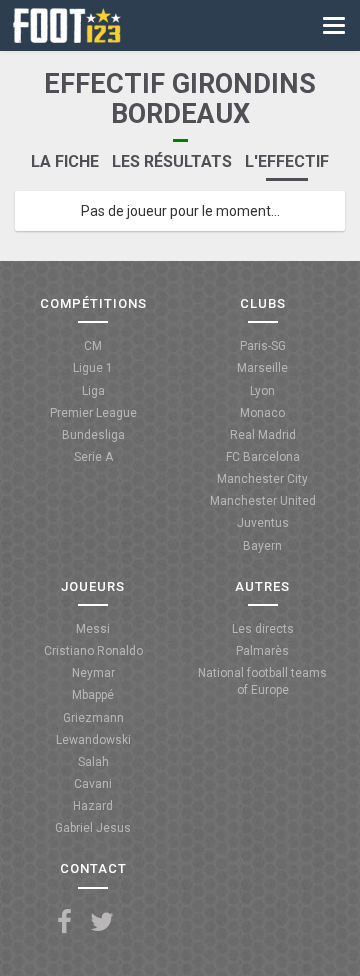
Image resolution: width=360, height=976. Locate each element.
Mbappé (93, 695)
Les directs (263, 629)
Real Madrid (263, 435)
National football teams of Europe (262, 681)
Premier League (93, 413)
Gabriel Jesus (93, 828)
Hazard (93, 806)
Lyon (262, 391)
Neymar (93, 673)
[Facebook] (64, 922)
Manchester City (262, 479)
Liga (93, 391)
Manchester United (263, 501)
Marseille (262, 368)
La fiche (65, 161)
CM (93, 346)
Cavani (93, 784)
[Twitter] (102, 922)
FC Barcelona (263, 457)
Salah (93, 762)
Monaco (262, 413)
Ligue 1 (93, 368)
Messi (93, 629)
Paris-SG (263, 346)
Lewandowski (93, 740)
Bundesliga (93, 435)
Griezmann (93, 718)
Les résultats (172, 161)
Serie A (93, 457)
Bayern (262, 546)
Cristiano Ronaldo (93, 651)
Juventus (263, 523)
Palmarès (262, 651)
